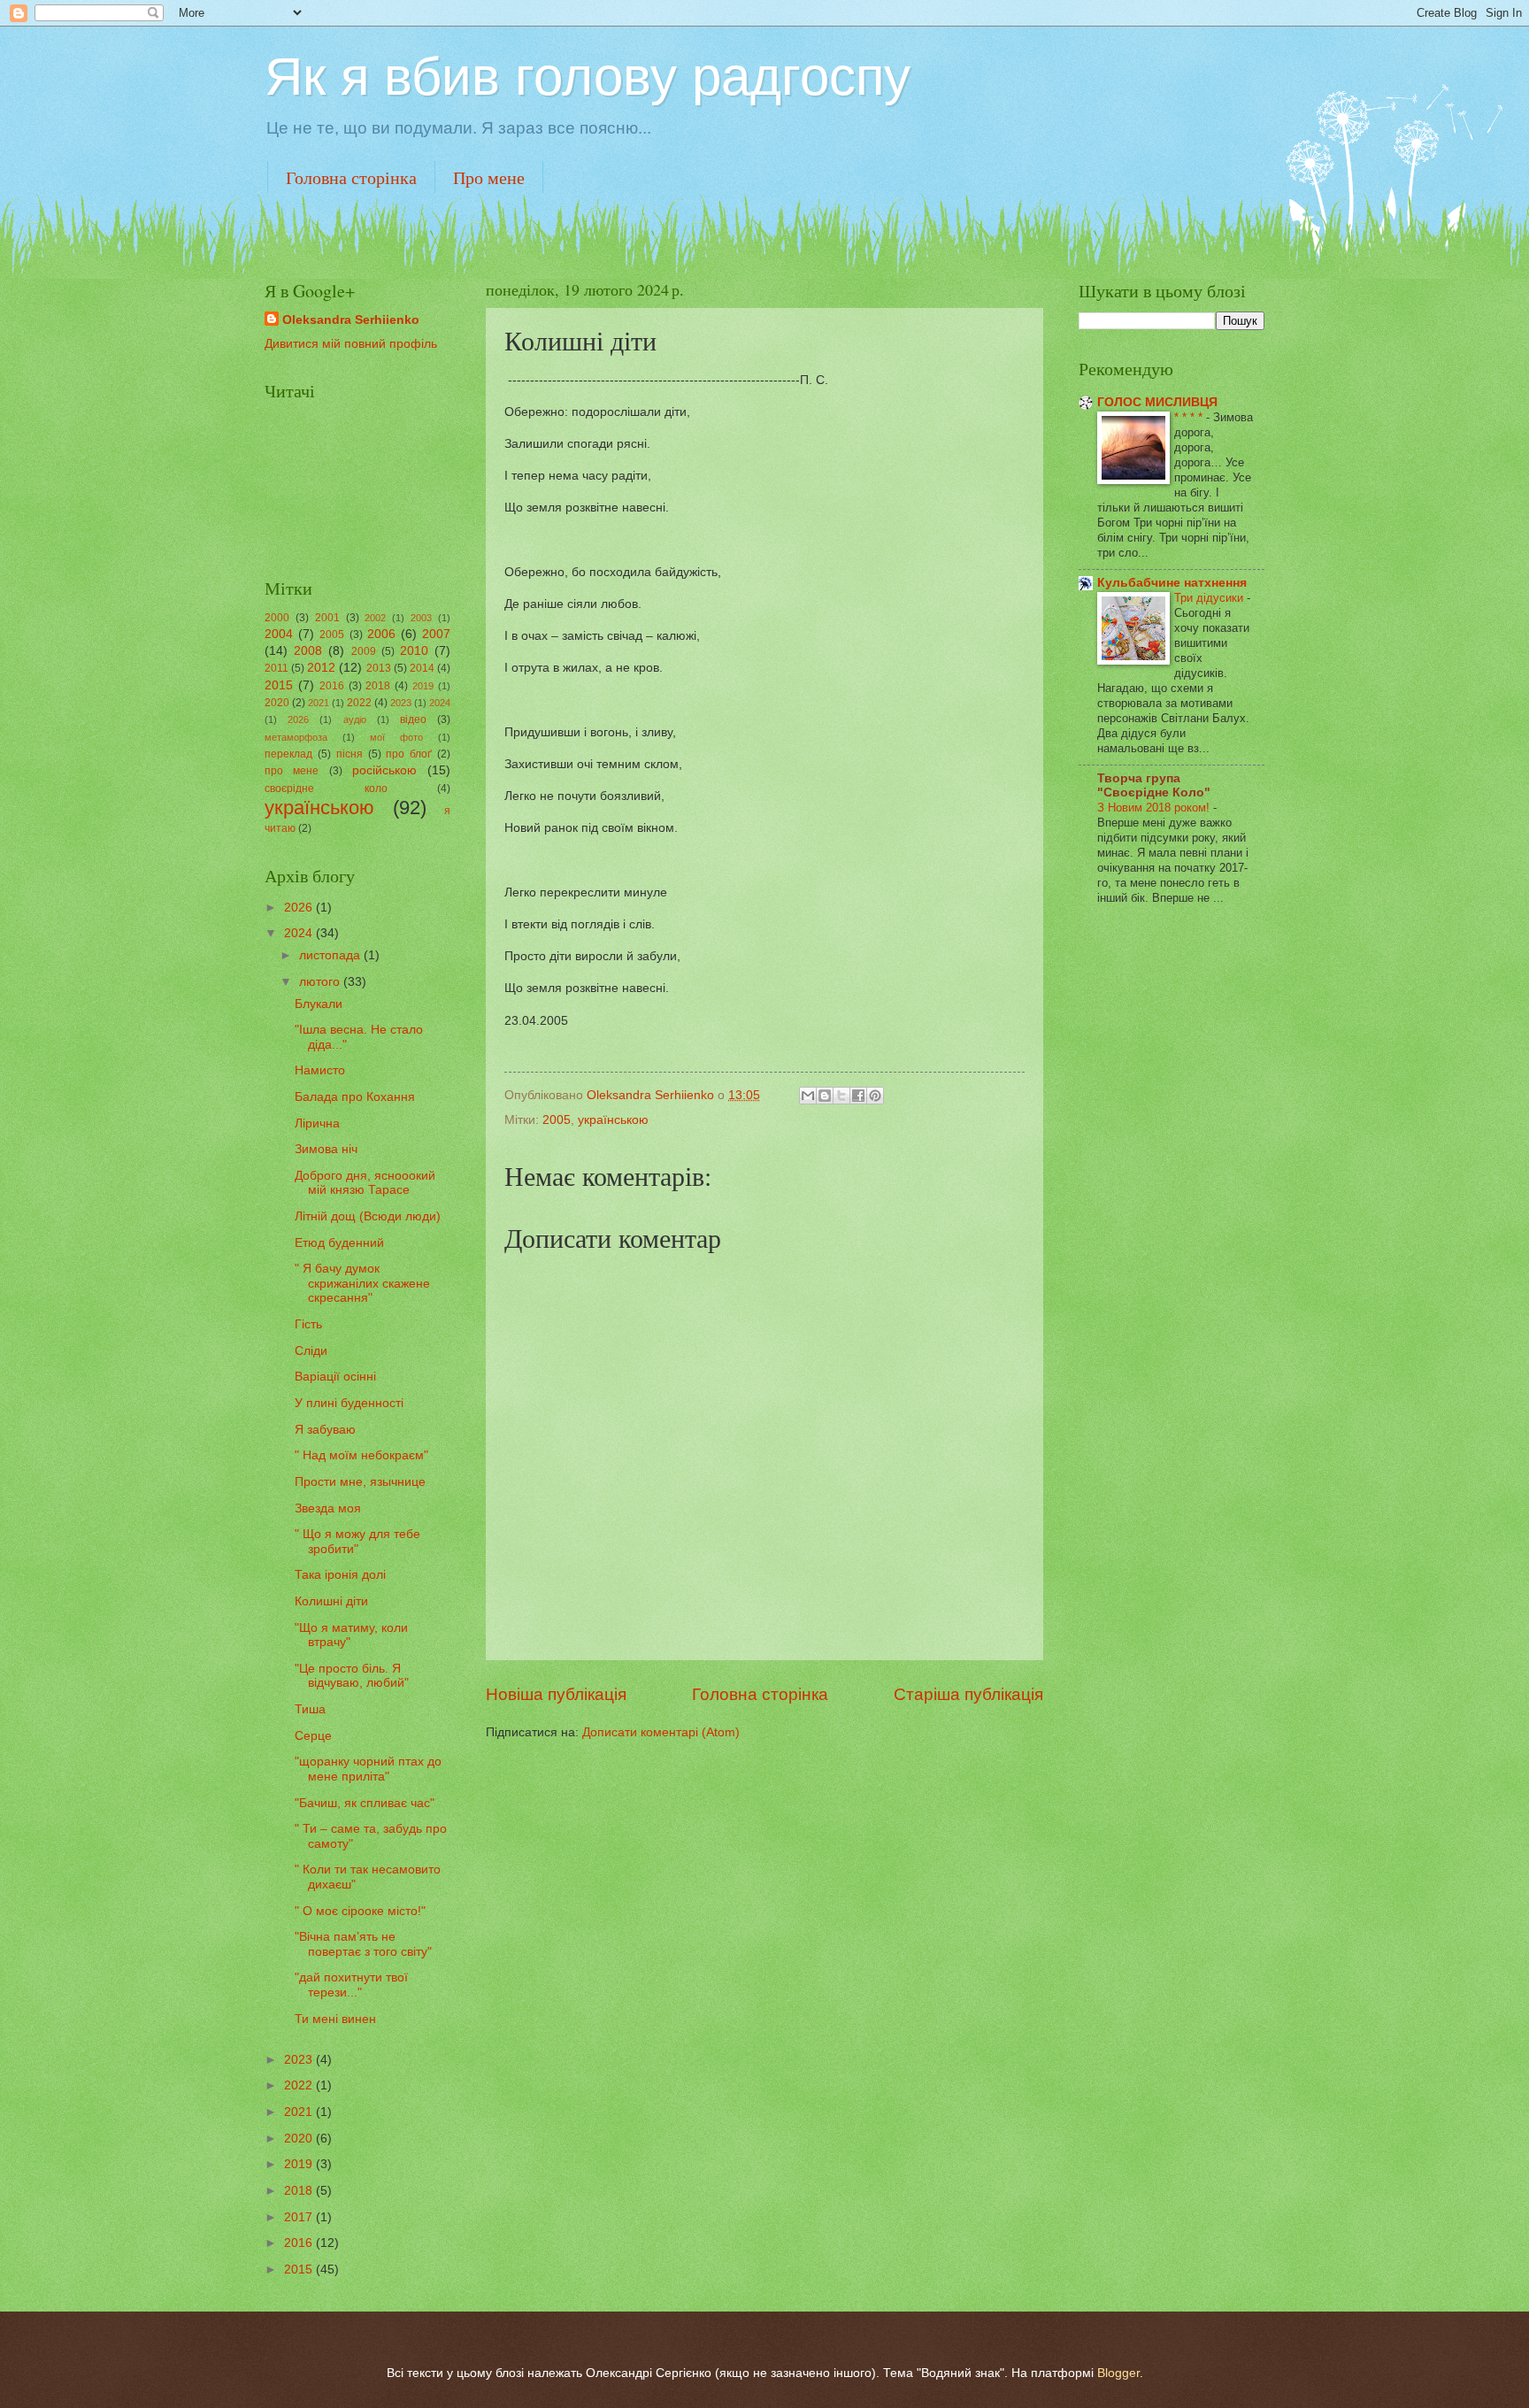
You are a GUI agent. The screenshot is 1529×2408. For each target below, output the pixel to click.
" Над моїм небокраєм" (361, 1455)
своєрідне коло (326, 789)
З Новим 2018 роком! (1155, 808)
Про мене (489, 177)
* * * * (1190, 417)
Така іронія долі (340, 1575)
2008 (308, 651)
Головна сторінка (351, 177)
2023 (401, 703)
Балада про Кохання (355, 1097)
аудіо (355, 719)
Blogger (1118, 2373)
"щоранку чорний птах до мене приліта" (368, 1769)
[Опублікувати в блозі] (825, 1096)
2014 (422, 668)
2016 (332, 686)
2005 (557, 1120)
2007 (436, 634)
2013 (379, 668)
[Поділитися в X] (841, 1096)
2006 (381, 634)
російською (384, 770)
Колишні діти (331, 1601)
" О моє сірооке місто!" (360, 1911)
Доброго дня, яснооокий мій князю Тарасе (365, 1183)
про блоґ (409, 754)
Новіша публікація (556, 1694)
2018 (378, 686)
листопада (331, 955)
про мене (292, 771)
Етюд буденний (339, 1243)
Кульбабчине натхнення (1172, 583)
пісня (350, 754)
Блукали (319, 1004)
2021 (319, 703)
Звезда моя (328, 1508)
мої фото (396, 737)
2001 (327, 618)
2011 (277, 668)
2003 (421, 618)
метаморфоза (296, 737)
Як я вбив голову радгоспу (588, 77)
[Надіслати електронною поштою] (808, 1096)
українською (613, 1120)
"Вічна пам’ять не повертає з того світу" (363, 1944)
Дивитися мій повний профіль (351, 344)
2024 (440, 703)
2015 (279, 685)
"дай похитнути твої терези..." (351, 1985)
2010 (414, 651)
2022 (359, 703)
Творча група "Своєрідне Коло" (1154, 785)
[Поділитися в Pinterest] (875, 1096)
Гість (308, 1324)
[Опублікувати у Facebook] (858, 1096)
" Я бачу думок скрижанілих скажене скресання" (362, 1283)
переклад (288, 754)
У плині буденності (349, 1403)
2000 (277, 618)
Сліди (311, 1351)
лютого (321, 982)
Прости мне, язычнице (360, 1482)
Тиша (310, 1709)
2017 (300, 2217)
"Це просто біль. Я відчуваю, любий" (352, 1676)
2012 (321, 668)
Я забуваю (325, 1430)
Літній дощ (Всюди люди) (368, 1216)
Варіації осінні (335, 1377)
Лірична (317, 1123)
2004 (279, 634)
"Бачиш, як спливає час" (365, 1803)
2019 (423, 686)
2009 (364, 651)
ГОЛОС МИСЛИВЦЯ (1157, 402)
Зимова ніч (326, 1149)
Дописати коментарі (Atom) (661, 1732)
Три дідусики (1210, 598)
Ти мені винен (335, 2019)
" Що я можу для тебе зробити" (357, 1542)
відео (413, 719)
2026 (298, 719)
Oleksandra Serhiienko (351, 320)
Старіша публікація (968, 1694)
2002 (375, 618)
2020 (277, 703)
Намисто (320, 1070)
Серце (313, 1736)
